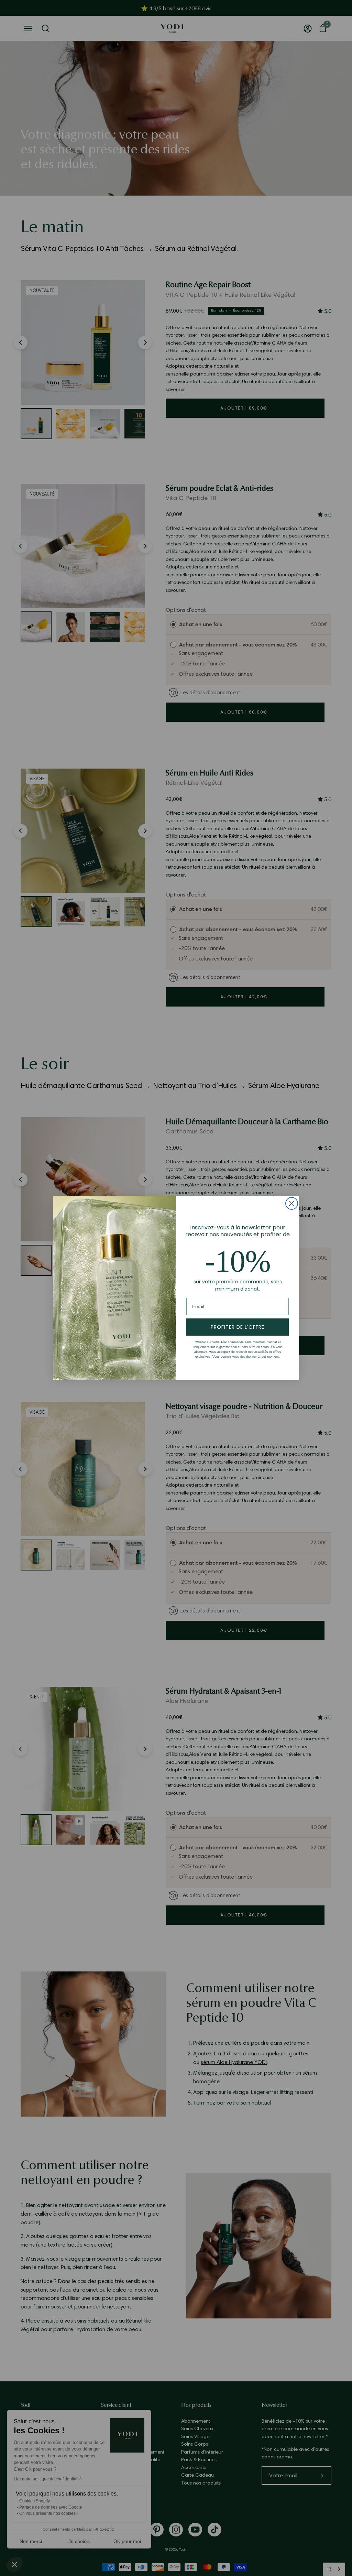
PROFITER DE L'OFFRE (238, 1327)
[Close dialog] (292, 1203)
